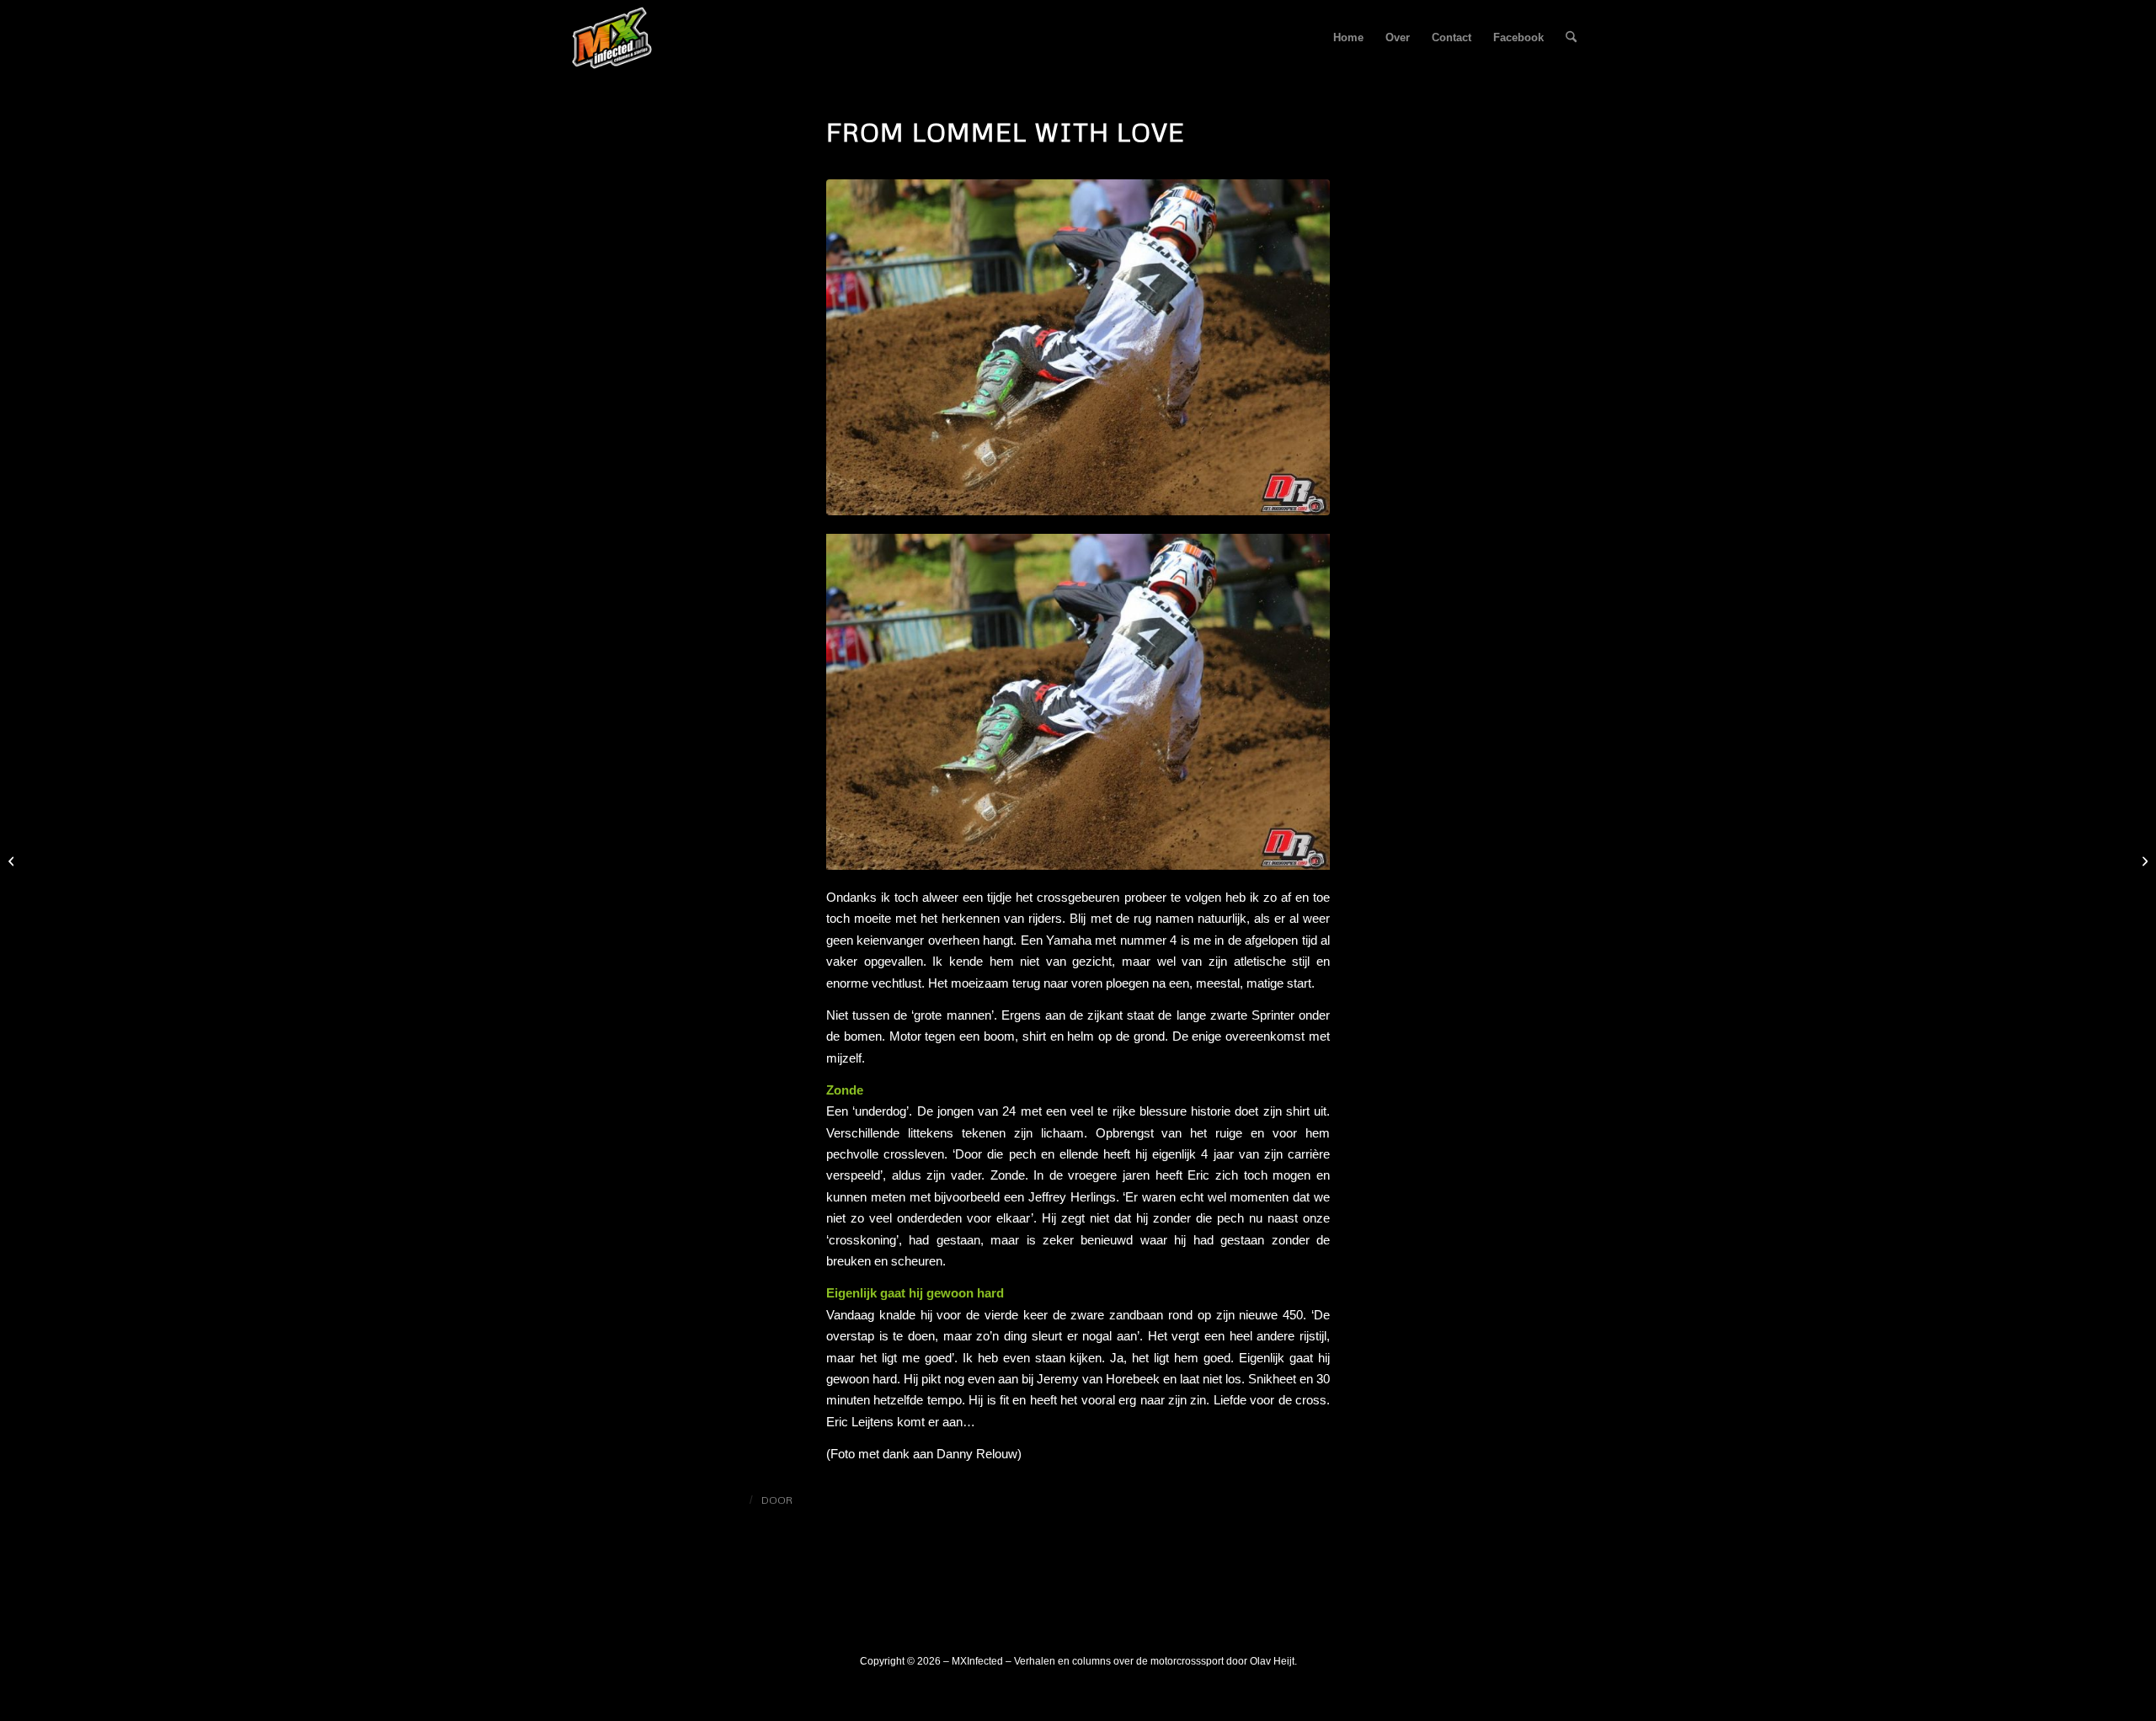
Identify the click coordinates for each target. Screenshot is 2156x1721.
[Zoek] (1571, 38)
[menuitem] (1348, 38)
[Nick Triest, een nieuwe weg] (13, 860)
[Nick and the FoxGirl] (2143, 860)
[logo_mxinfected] (612, 38)
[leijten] (1078, 347)
